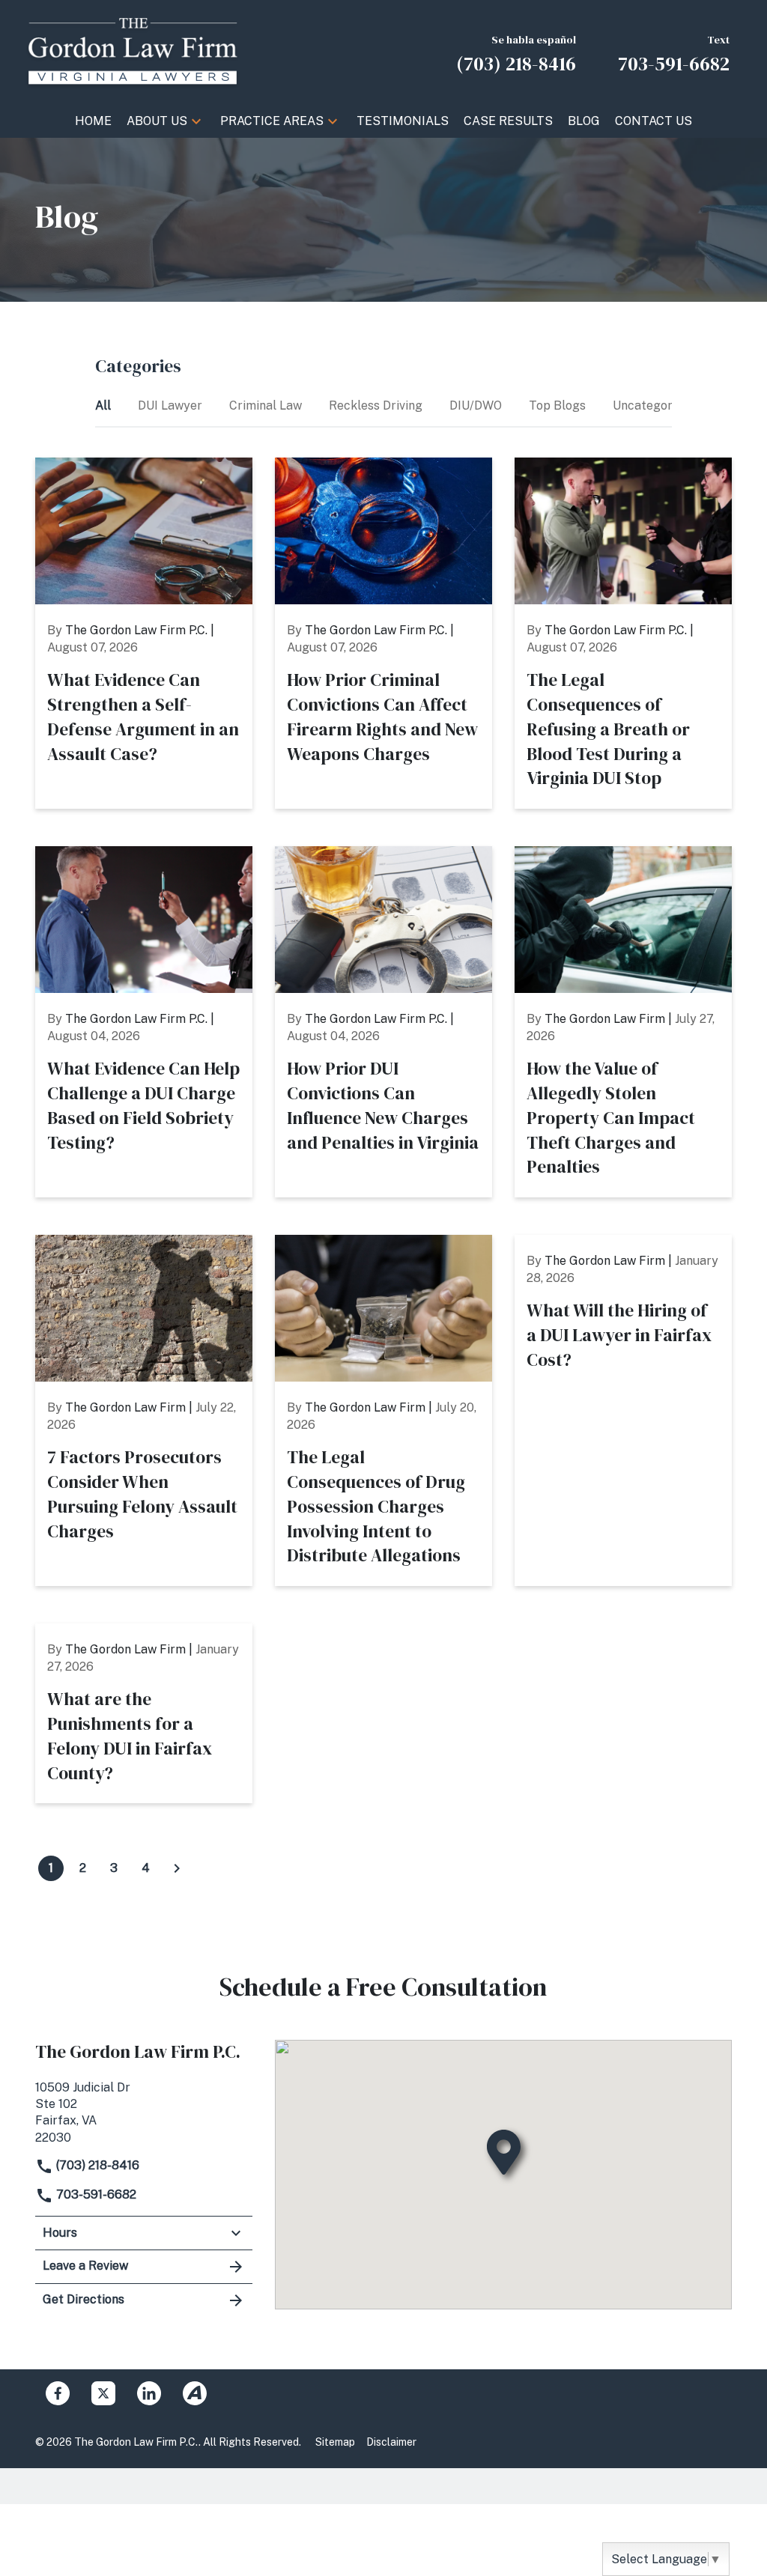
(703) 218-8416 (96, 2165)
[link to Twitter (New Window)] (103, 2393)
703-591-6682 (95, 2194)
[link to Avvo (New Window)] (195, 2393)
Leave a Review (85, 2266)
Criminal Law (267, 405)
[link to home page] (133, 51)
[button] (196, 121)
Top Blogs (559, 405)
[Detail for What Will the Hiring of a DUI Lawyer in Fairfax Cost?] (623, 1410)
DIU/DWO (477, 405)
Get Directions (84, 2299)
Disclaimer (391, 2442)
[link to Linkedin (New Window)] (149, 2393)
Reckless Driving (377, 405)
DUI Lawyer (172, 405)
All (104, 405)
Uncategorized (655, 405)
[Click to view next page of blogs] (177, 1868)
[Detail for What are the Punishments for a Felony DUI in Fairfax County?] (144, 1713)
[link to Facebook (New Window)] (58, 2393)
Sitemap (335, 2442)
